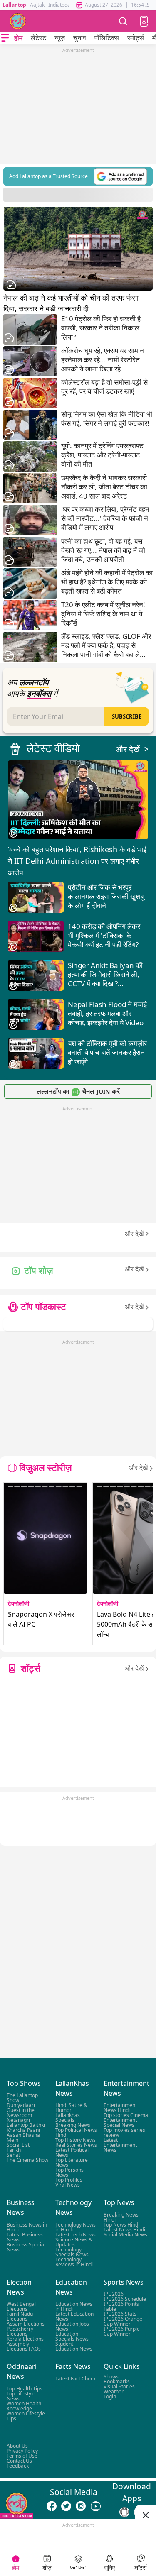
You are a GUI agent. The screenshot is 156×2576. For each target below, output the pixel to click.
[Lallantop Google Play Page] (124, 2512)
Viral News (68, 2185)
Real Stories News (76, 2145)
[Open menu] (5, 38)
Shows (111, 2376)
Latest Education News (74, 2316)
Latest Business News (25, 2237)
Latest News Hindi (124, 2230)
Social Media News (125, 2235)
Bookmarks (117, 2381)
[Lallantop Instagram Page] (81, 2506)
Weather (114, 2391)
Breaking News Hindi (121, 2217)
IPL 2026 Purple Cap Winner (122, 2331)
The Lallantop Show (22, 2098)
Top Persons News (69, 2172)
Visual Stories (119, 2386)
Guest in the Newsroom (21, 2113)
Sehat (13, 2155)
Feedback (18, 2466)
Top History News (76, 2140)
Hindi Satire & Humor (71, 2108)
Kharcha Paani (23, 2130)
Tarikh (14, 2150)
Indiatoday (61, 5)
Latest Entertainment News (120, 2145)
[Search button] (123, 21)
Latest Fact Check (76, 2378)
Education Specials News (72, 2336)
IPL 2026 (114, 2294)
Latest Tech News (76, 2235)
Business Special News (26, 2247)
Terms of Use (22, 2456)
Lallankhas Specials (68, 2118)
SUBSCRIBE (127, 716)
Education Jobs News (72, 2326)
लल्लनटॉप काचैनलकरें (78, 1091)
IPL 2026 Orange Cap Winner (123, 2321)
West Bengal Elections (21, 2306)
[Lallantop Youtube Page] (96, 2506)
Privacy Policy (22, 2451)
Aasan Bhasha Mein (23, 2137)
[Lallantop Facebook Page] (52, 2506)
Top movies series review (124, 2132)
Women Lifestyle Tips (26, 2416)
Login (110, 2396)
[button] (144, 21)
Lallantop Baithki (26, 2125)
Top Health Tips (25, 2388)
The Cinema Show (27, 2160)
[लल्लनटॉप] (18, 21)
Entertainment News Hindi (120, 2108)
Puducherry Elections (20, 2331)
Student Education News (74, 2346)
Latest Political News (72, 2152)
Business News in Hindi (27, 2227)
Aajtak (37, 5)
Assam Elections (26, 2324)
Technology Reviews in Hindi (74, 2262)
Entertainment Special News (120, 2123)
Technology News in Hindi (76, 2227)
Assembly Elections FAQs (24, 2346)
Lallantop (14, 5)
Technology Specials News (72, 2252)
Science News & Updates (74, 2242)
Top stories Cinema (126, 2115)
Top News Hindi (121, 2225)
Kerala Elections (25, 2339)
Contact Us (19, 2461)
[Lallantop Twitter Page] (66, 2506)
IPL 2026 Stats (120, 2314)
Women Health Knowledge (24, 2406)
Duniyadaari (21, 2105)
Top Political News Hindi (76, 2132)
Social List (18, 2145)
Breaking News (73, 2125)
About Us (17, 2446)
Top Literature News (72, 2162)
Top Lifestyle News (21, 2396)
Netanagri (18, 2120)
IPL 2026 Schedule (125, 2299)
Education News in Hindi (74, 2306)
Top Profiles (69, 2180)
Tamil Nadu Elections (20, 2316)
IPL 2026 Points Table (121, 2306)
